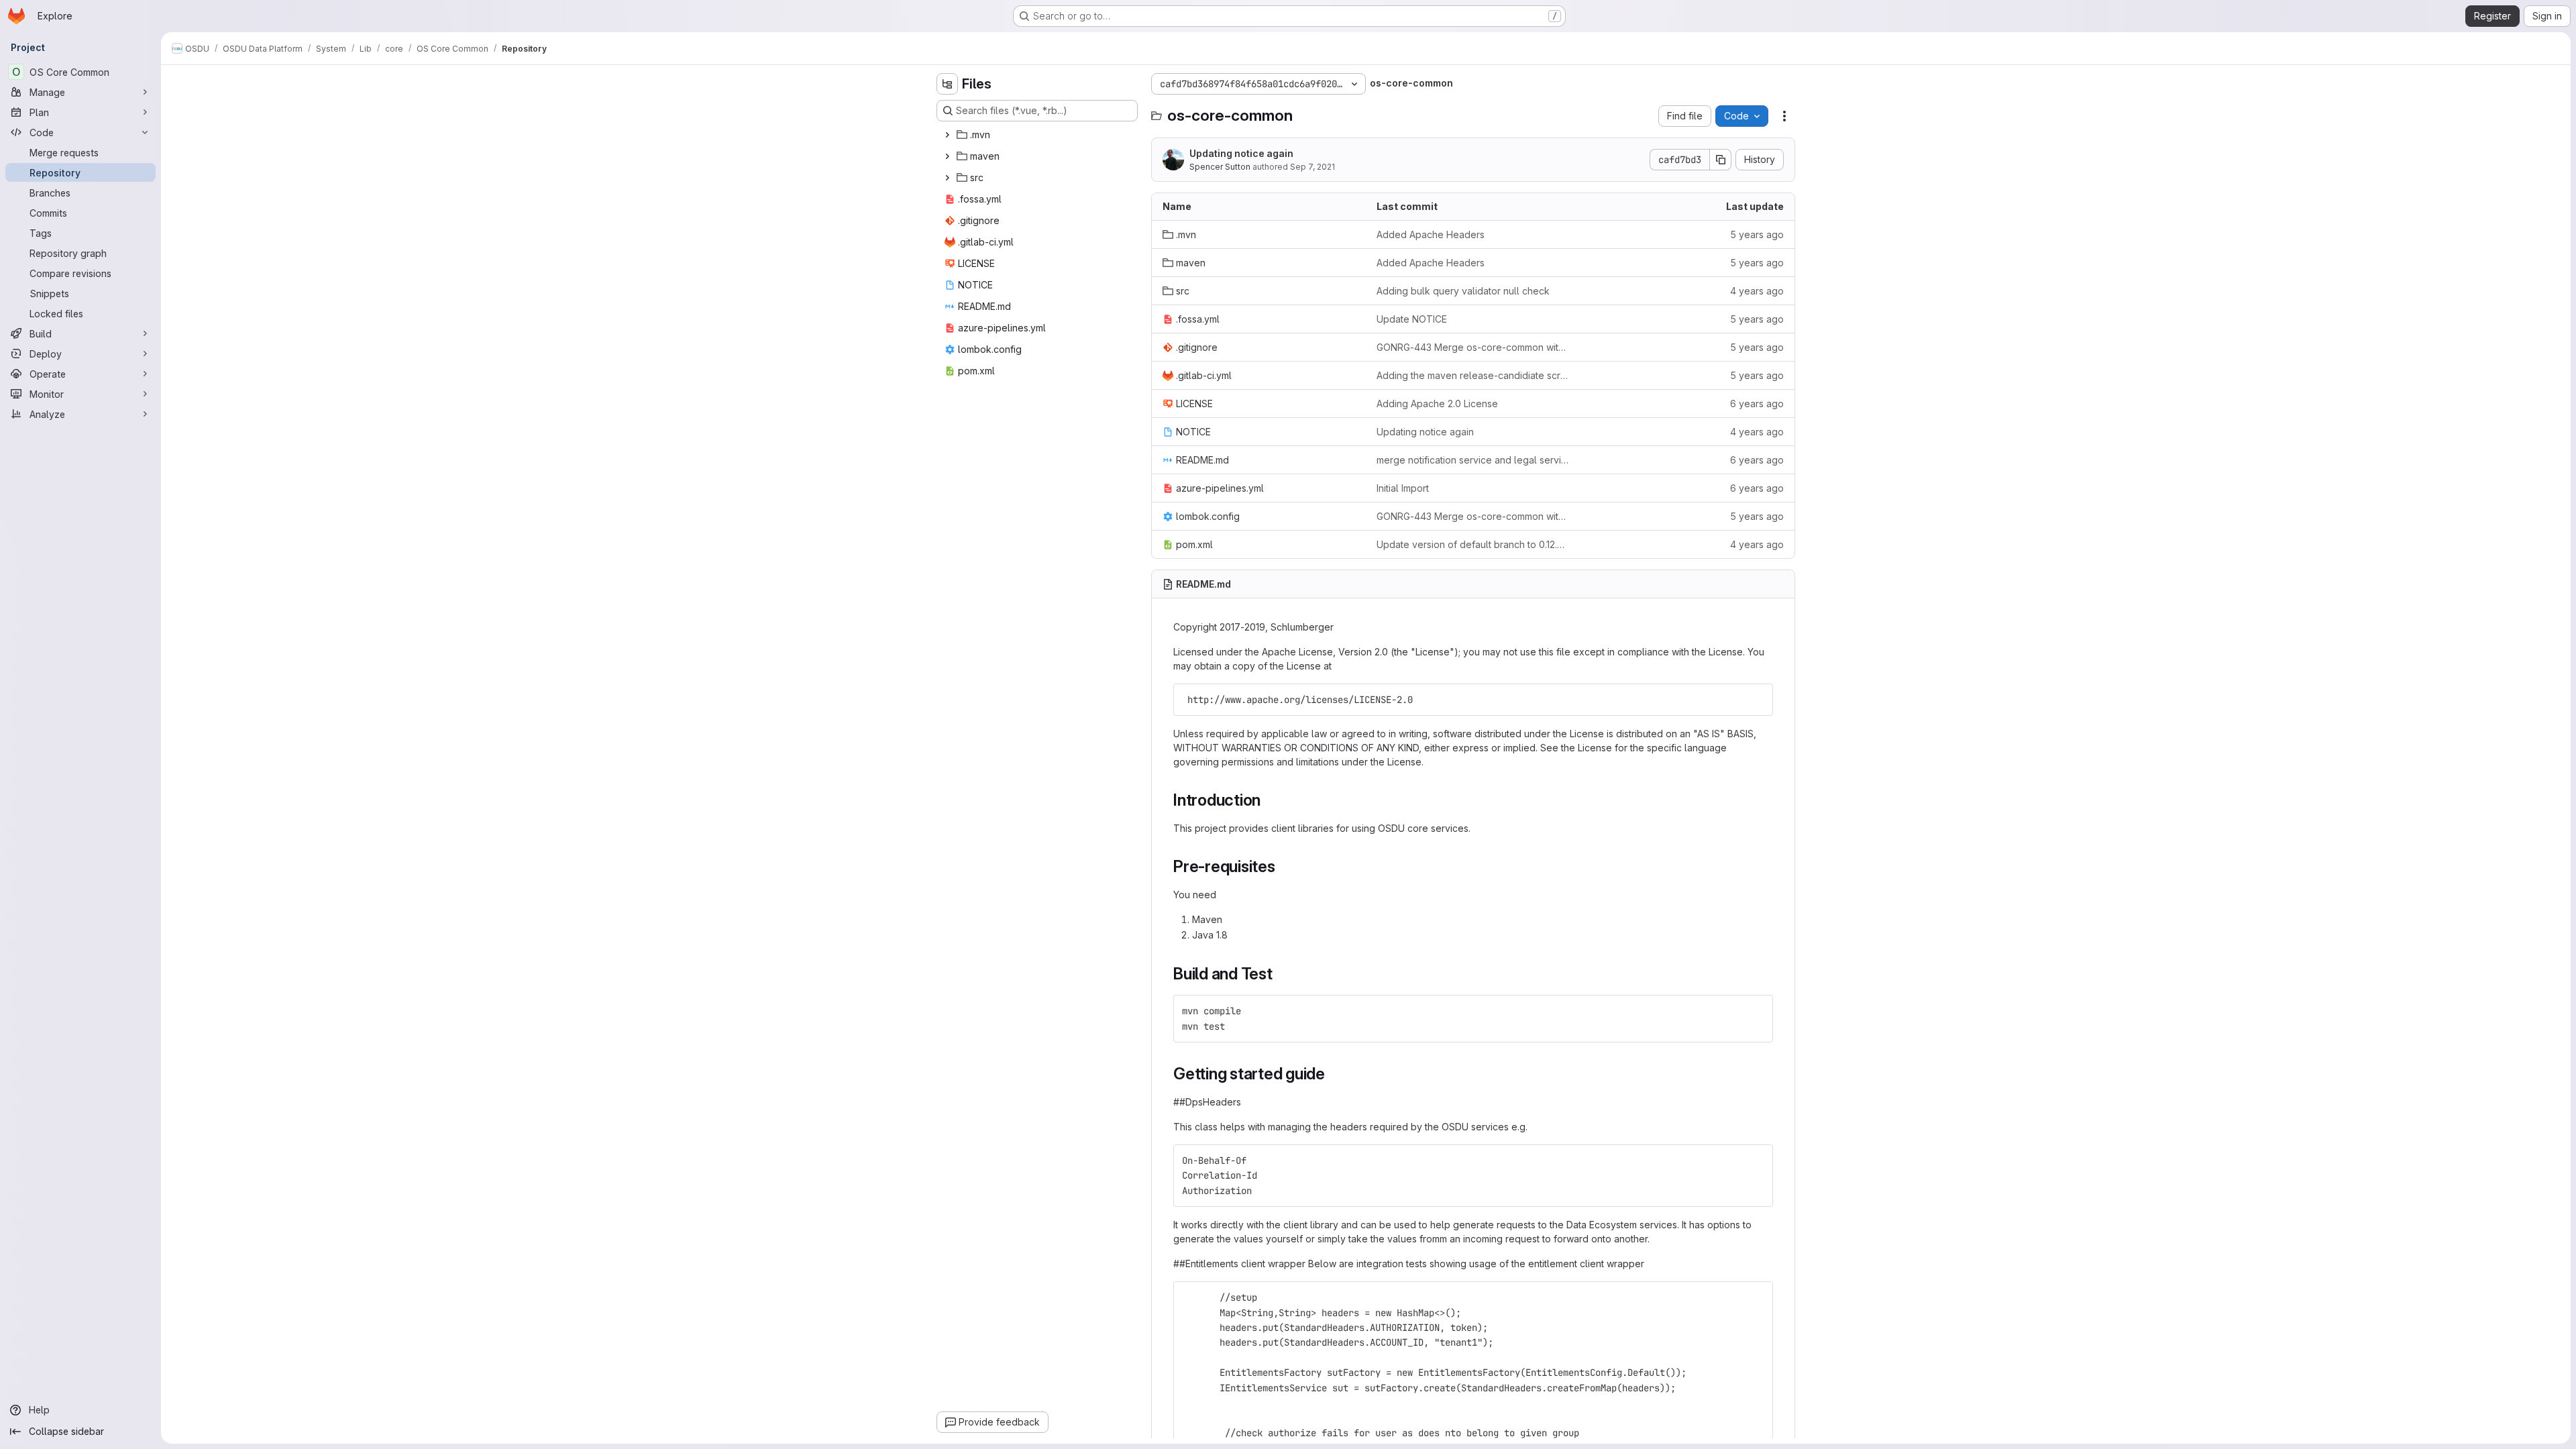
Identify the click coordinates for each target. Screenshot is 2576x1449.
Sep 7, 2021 (1312, 167)
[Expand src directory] (947, 178)
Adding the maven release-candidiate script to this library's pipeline (1473, 375)
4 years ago (1757, 291)
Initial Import (1403, 488)
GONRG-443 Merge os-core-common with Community (1473, 347)
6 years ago (1757, 404)
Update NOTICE (1412, 319)
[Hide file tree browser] (947, 84)
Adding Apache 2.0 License (1437, 404)
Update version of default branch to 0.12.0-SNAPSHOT (1473, 544)
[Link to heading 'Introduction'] (1269, 800)
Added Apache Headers (1431, 234)
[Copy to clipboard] (1757, 700)
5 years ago (1757, 234)
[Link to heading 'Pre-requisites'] (1284, 866)
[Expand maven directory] (947, 156)
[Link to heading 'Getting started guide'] (1334, 1074)
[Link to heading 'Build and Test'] (1281, 974)
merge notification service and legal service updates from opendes (1473, 460)
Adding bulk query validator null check (1463, 291)
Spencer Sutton (1220, 167)
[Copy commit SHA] (1721, 160)
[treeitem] (1038, 135)
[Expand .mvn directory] (947, 135)
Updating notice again (1241, 153)
